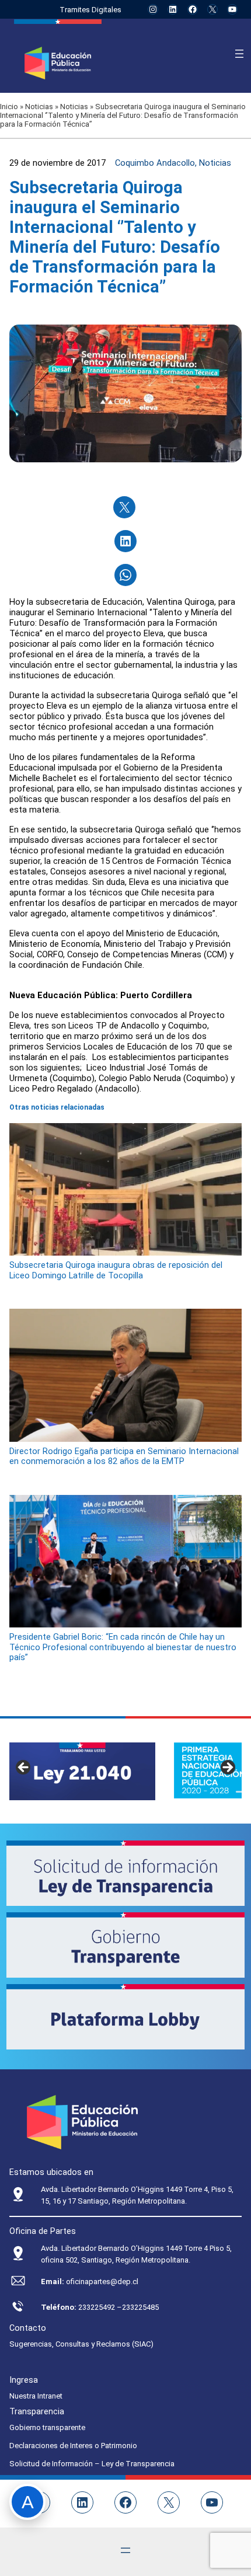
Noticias (39, 107)
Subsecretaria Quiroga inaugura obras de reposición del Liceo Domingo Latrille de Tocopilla (116, 1270)
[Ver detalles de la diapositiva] (82, 1771)
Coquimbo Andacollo (155, 163)
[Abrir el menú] (239, 54)
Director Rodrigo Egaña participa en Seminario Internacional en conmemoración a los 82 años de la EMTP (124, 1456)
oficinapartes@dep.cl (102, 2282)
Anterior (24, 1768)
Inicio (9, 107)
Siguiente (227, 1768)
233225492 (97, 2307)
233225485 (140, 2307)
